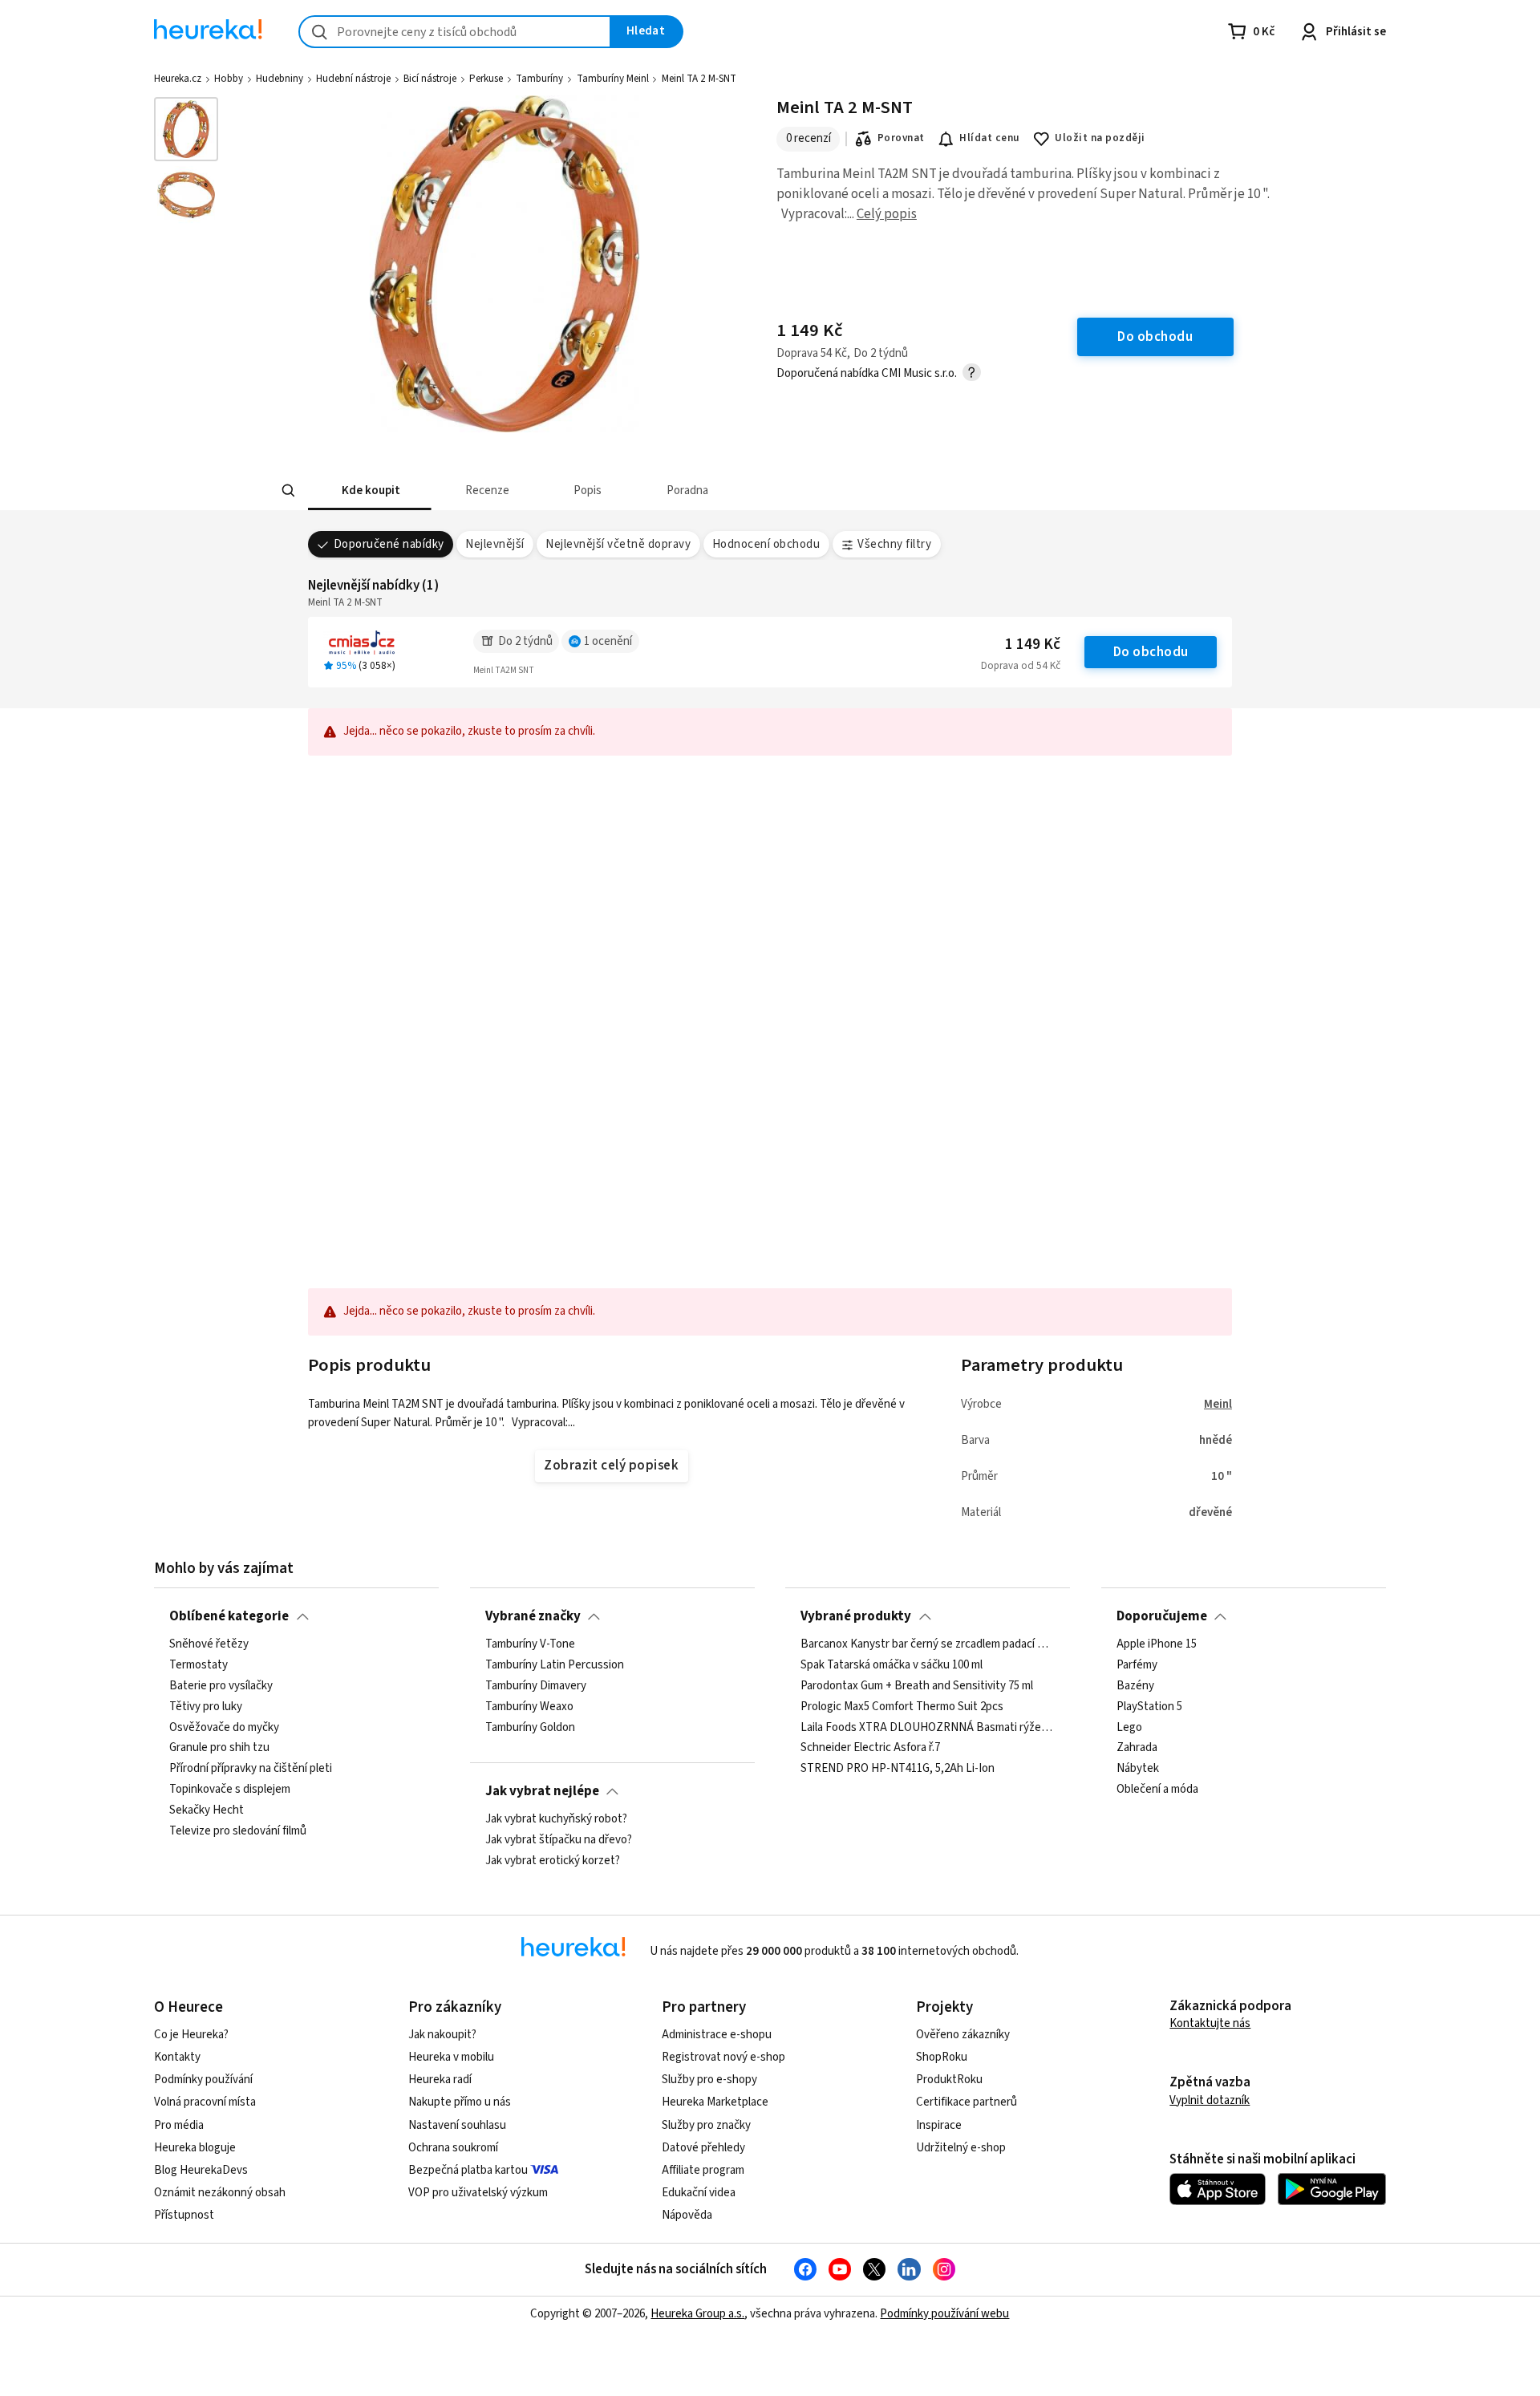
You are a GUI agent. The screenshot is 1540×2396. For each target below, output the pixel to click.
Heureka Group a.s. (697, 2314)
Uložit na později (1100, 138)
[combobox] (455, 32)
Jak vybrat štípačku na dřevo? (559, 1840)
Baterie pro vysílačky (221, 1686)
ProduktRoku (949, 2080)
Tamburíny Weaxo (529, 1707)
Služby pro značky (706, 2125)
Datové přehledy (703, 2148)
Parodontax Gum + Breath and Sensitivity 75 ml (917, 1686)
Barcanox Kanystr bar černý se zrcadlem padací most (928, 1644)
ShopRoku (942, 2057)
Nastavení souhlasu (457, 2125)
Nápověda (687, 2215)
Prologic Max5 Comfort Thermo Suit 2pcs (902, 1707)
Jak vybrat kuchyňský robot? (556, 1819)
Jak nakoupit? (442, 2035)
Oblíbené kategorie (229, 1616)
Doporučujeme (1162, 1616)
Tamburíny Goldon (530, 1728)
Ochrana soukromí (453, 2148)
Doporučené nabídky (389, 544)
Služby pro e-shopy (709, 2080)
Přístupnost (184, 2215)
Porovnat (901, 138)
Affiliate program (703, 2170)
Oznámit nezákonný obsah (220, 2193)
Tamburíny (539, 79)
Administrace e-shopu (717, 2035)
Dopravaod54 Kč (1021, 666)
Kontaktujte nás (1210, 2023)
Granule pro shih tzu (219, 1749)
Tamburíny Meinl (613, 79)
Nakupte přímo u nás (460, 2102)
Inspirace (939, 2125)
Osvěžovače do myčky (224, 1728)
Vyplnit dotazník (1210, 2100)
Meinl (1218, 1404)
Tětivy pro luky (206, 1707)
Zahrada (1137, 1749)
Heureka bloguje (195, 2148)
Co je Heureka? (191, 2035)
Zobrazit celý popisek (611, 1466)
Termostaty (199, 1665)
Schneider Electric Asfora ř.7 (870, 1749)
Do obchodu (1151, 652)
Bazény (1135, 1686)
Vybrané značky (533, 1616)
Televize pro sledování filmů (238, 1831)
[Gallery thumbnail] (186, 129)
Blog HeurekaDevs (201, 2170)
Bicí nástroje (430, 79)
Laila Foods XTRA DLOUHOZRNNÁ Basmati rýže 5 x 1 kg (928, 1728)
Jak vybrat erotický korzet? (553, 1861)
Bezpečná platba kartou (468, 2170)
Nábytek (1138, 1769)
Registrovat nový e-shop (723, 2057)
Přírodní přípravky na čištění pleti (251, 1769)
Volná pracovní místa (205, 2102)
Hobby (229, 79)
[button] (370, 491)
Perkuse (486, 79)
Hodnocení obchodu (766, 544)
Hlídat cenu (989, 138)
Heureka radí (440, 2080)
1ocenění (608, 641)
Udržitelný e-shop (961, 2148)
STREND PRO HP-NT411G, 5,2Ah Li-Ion (898, 1769)
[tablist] (684, 491)
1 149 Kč (1033, 645)
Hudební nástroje (353, 79)
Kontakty (177, 2057)
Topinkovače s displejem (230, 1790)
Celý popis (887, 214)
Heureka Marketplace (715, 2102)
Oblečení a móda (1157, 1790)
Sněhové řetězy (209, 1644)
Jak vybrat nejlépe (542, 1791)
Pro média (179, 2125)
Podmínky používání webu (944, 2314)
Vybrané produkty (856, 1616)
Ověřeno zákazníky (963, 2035)
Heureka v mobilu (451, 2057)
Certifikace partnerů (967, 2102)
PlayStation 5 (1149, 1707)
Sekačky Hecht (207, 1810)
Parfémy (1137, 1665)
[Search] (289, 491)
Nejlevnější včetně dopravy (618, 544)
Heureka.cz (178, 79)
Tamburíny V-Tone (530, 1644)
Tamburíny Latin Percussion (555, 1665)
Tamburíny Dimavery (536, 1686)
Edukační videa (699, 2193)
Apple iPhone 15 (1157, 1644)
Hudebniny (280, 79)
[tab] (370, 491)
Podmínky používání (203, 2080)
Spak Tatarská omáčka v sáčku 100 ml (892, 1665)
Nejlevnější (494, 544)
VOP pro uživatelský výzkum (478, 2193)
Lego (1129, 1728)
